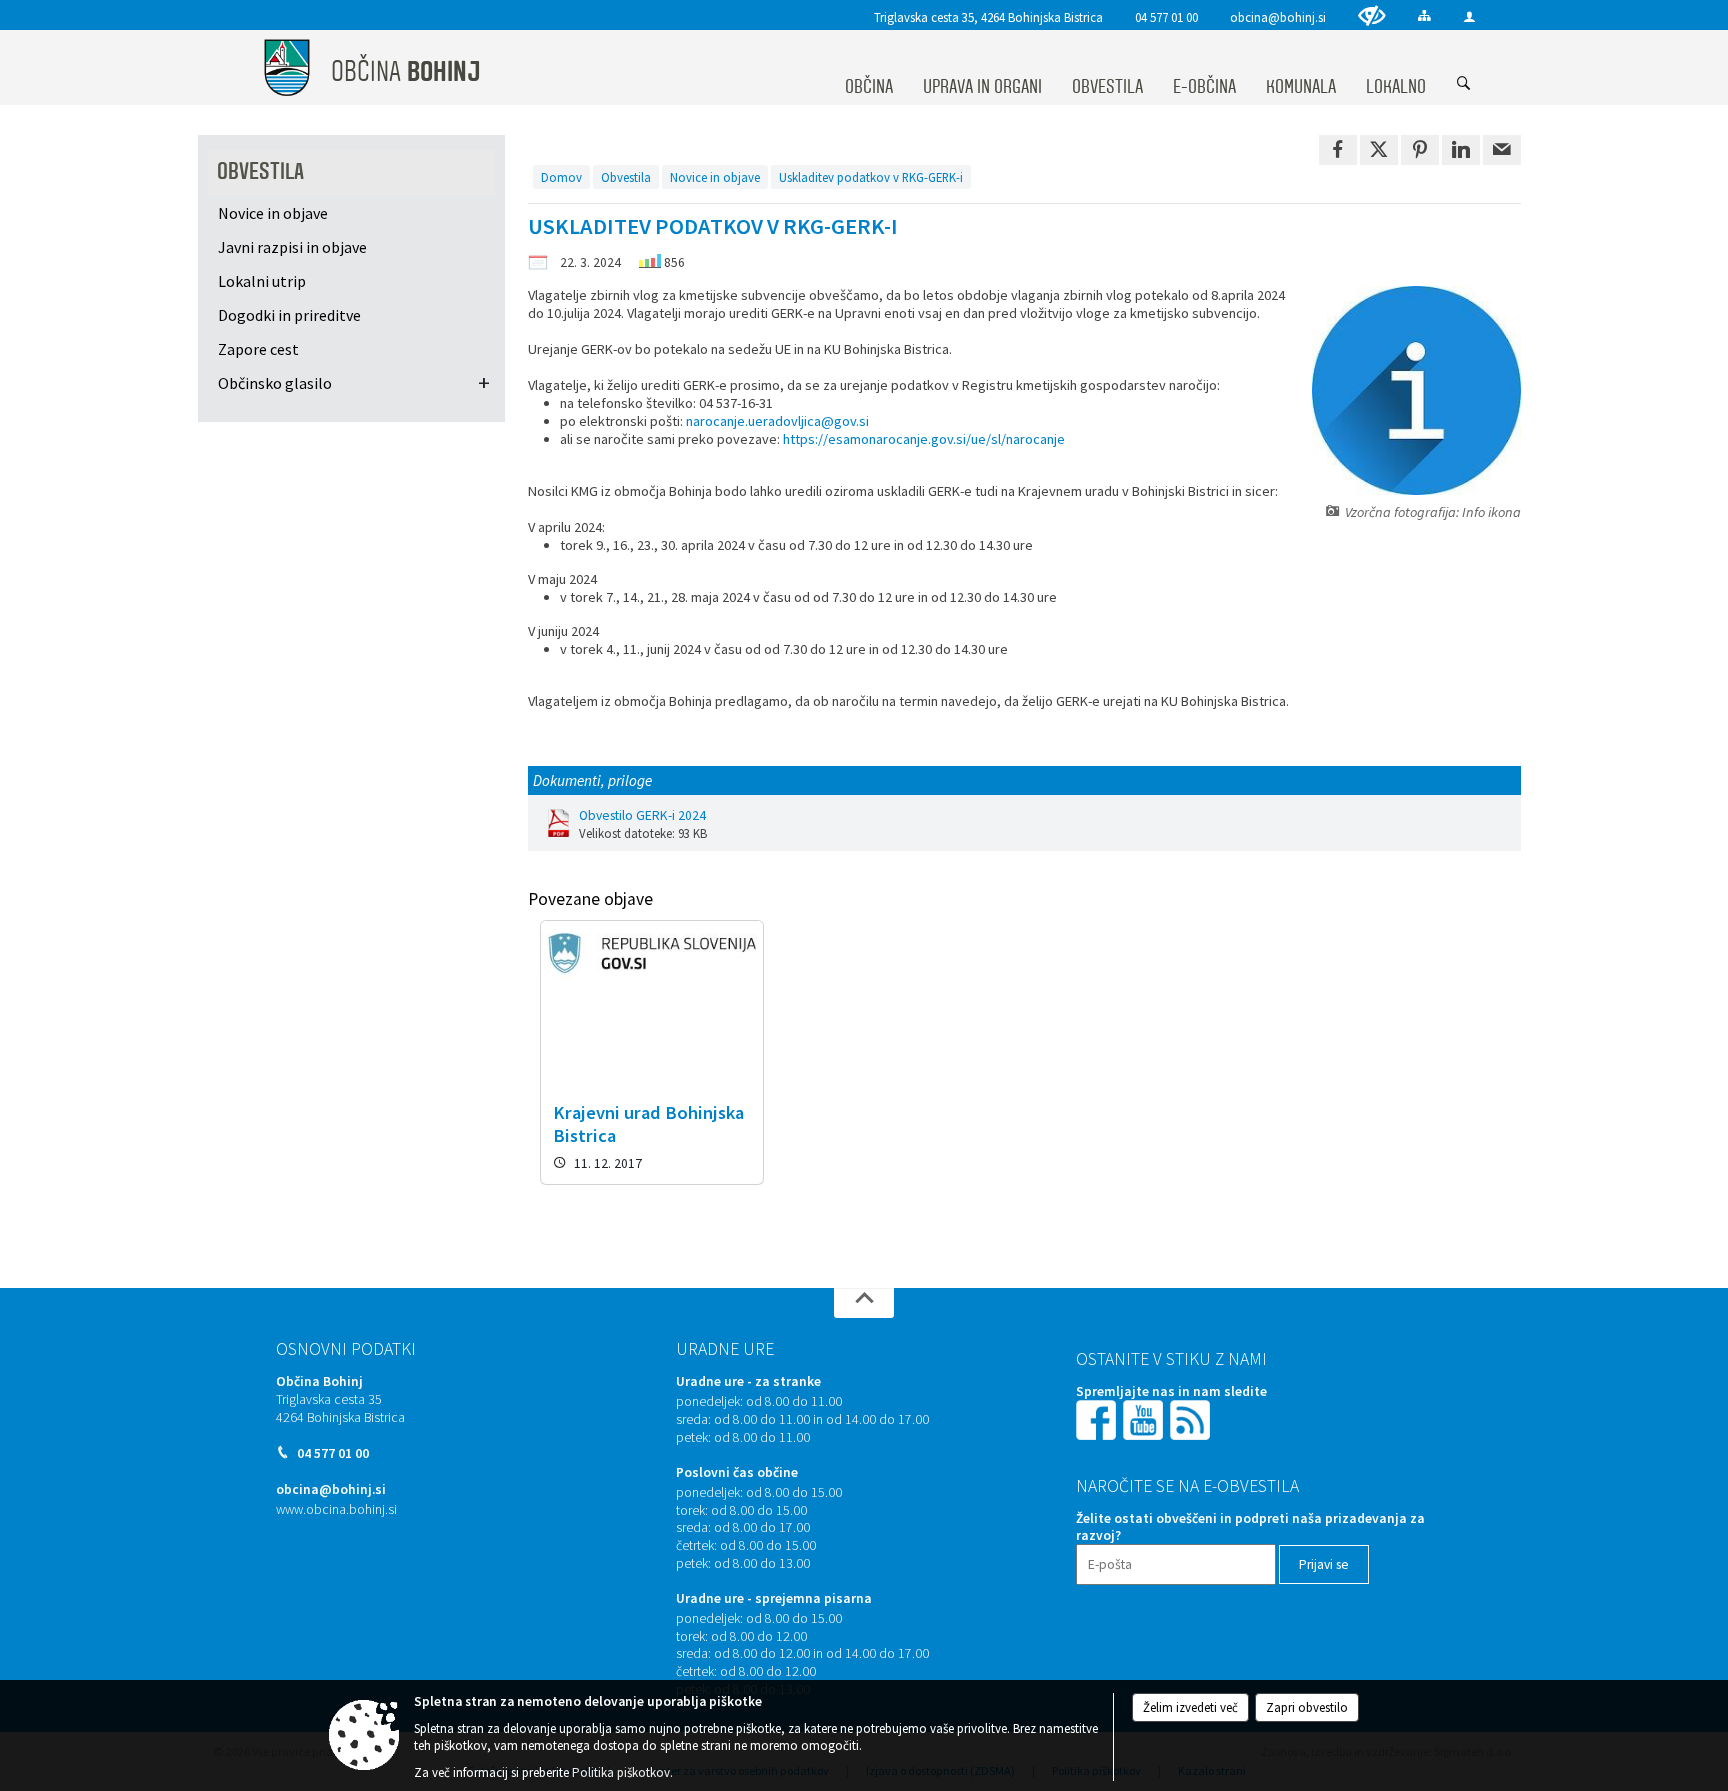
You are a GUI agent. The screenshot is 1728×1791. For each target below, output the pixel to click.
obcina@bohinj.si (1278, 17)
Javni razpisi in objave (292, 247)
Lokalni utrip (262, 281)
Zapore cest (258, 349)
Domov (561, 177)
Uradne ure (725, 1349)
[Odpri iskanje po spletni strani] (1464, 84)
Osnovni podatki (346, 1349)
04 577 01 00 (1166, 17)
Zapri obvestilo (1307, 1707)
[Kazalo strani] (1424, 15)
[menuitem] (869, 68)
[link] (1338, 150)
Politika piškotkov (621, 1772)
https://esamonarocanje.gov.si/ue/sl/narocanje (924, 439)
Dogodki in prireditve (289, 315)
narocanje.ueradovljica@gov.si (777, 421)
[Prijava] (1469, 16)
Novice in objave (715, 177)
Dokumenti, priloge (592, 780)
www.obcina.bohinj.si (336, 1509)
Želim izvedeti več (1190, 1707)
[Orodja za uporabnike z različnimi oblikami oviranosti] (1372, 15)
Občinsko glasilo (275, 383)
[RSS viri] (1192, 1419)
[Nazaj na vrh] (864, 1303)
